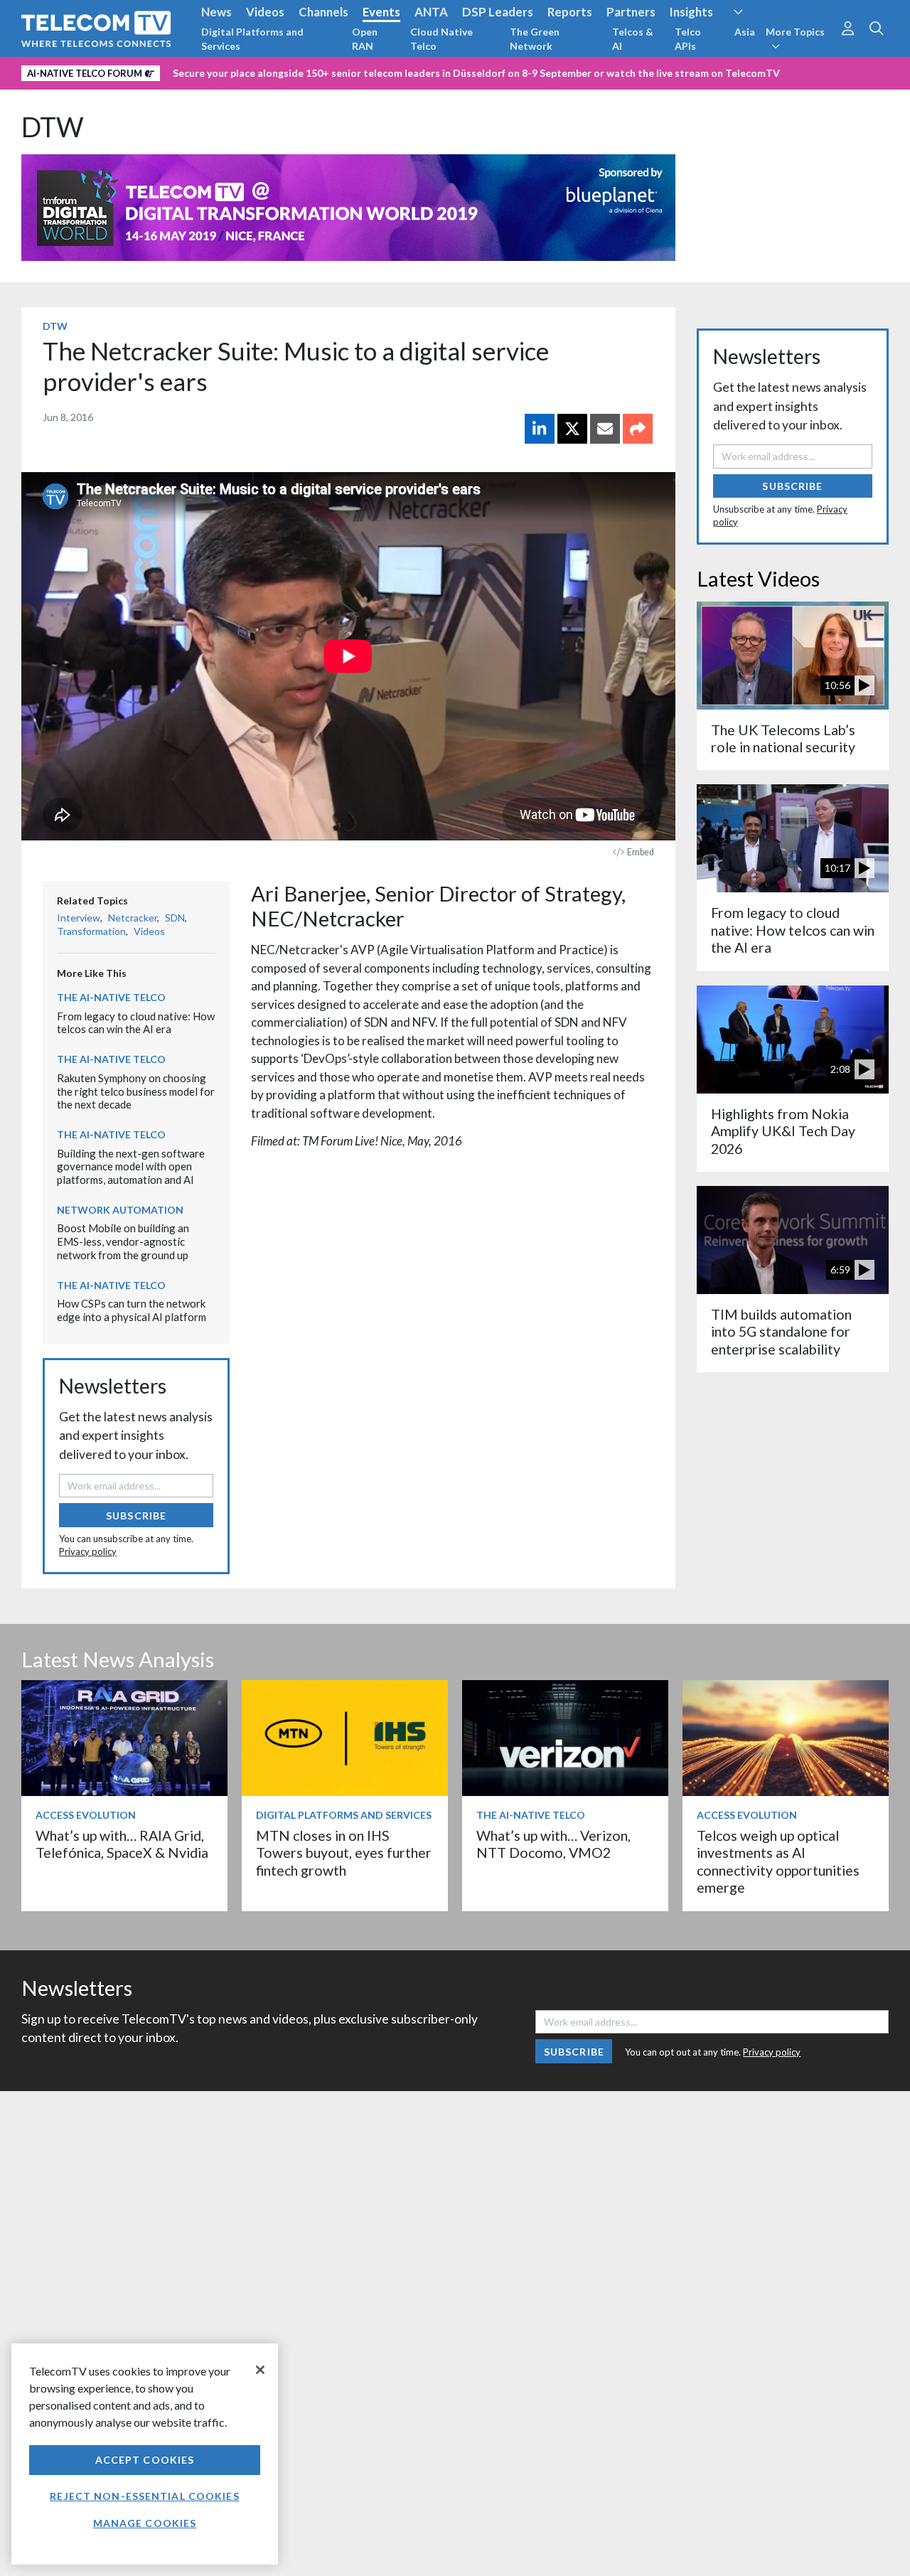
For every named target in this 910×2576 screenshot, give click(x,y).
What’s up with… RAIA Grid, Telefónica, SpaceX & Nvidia (122, 1844)
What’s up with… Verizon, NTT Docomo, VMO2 (553, 1844)
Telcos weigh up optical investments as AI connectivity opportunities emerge (778, 1861)
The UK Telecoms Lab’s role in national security (783, 738)
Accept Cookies (145, 2460)
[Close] (260, 2370)
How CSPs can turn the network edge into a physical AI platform (132, 1310)
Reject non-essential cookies (144, 2496)
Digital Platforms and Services (252, 39)
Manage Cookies (145, 2523)
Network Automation (120, 1210)
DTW (53, 127)
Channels (323, 12)
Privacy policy (88, 1551)
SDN (175, 918)
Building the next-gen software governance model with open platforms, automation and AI (131, 1166)
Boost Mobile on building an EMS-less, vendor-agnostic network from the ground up (123, 1241)
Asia (745, 32)
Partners (631, 12)
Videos (265, 12)
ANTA (431, 12)
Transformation (91, 931)
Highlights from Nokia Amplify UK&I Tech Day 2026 (783, 1131)
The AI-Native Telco (111, 997)
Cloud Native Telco (441, 39)
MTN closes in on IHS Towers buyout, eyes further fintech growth (344, 1853)
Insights (691, 12)
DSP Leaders (498, 12)
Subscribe (136, 1516)
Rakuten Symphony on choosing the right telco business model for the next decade (136, 1091)
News (216, 12)
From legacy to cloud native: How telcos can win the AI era (136, 1023)
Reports (570, 12)
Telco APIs (688, 39)
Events (381, 12)
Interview (79, 918)
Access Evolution (86, 1815)
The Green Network (535, 39)
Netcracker (133, 918)
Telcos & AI (633, 39)
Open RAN (365, 39)
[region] (145, 2454)
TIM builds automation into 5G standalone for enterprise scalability (781, 1332)
